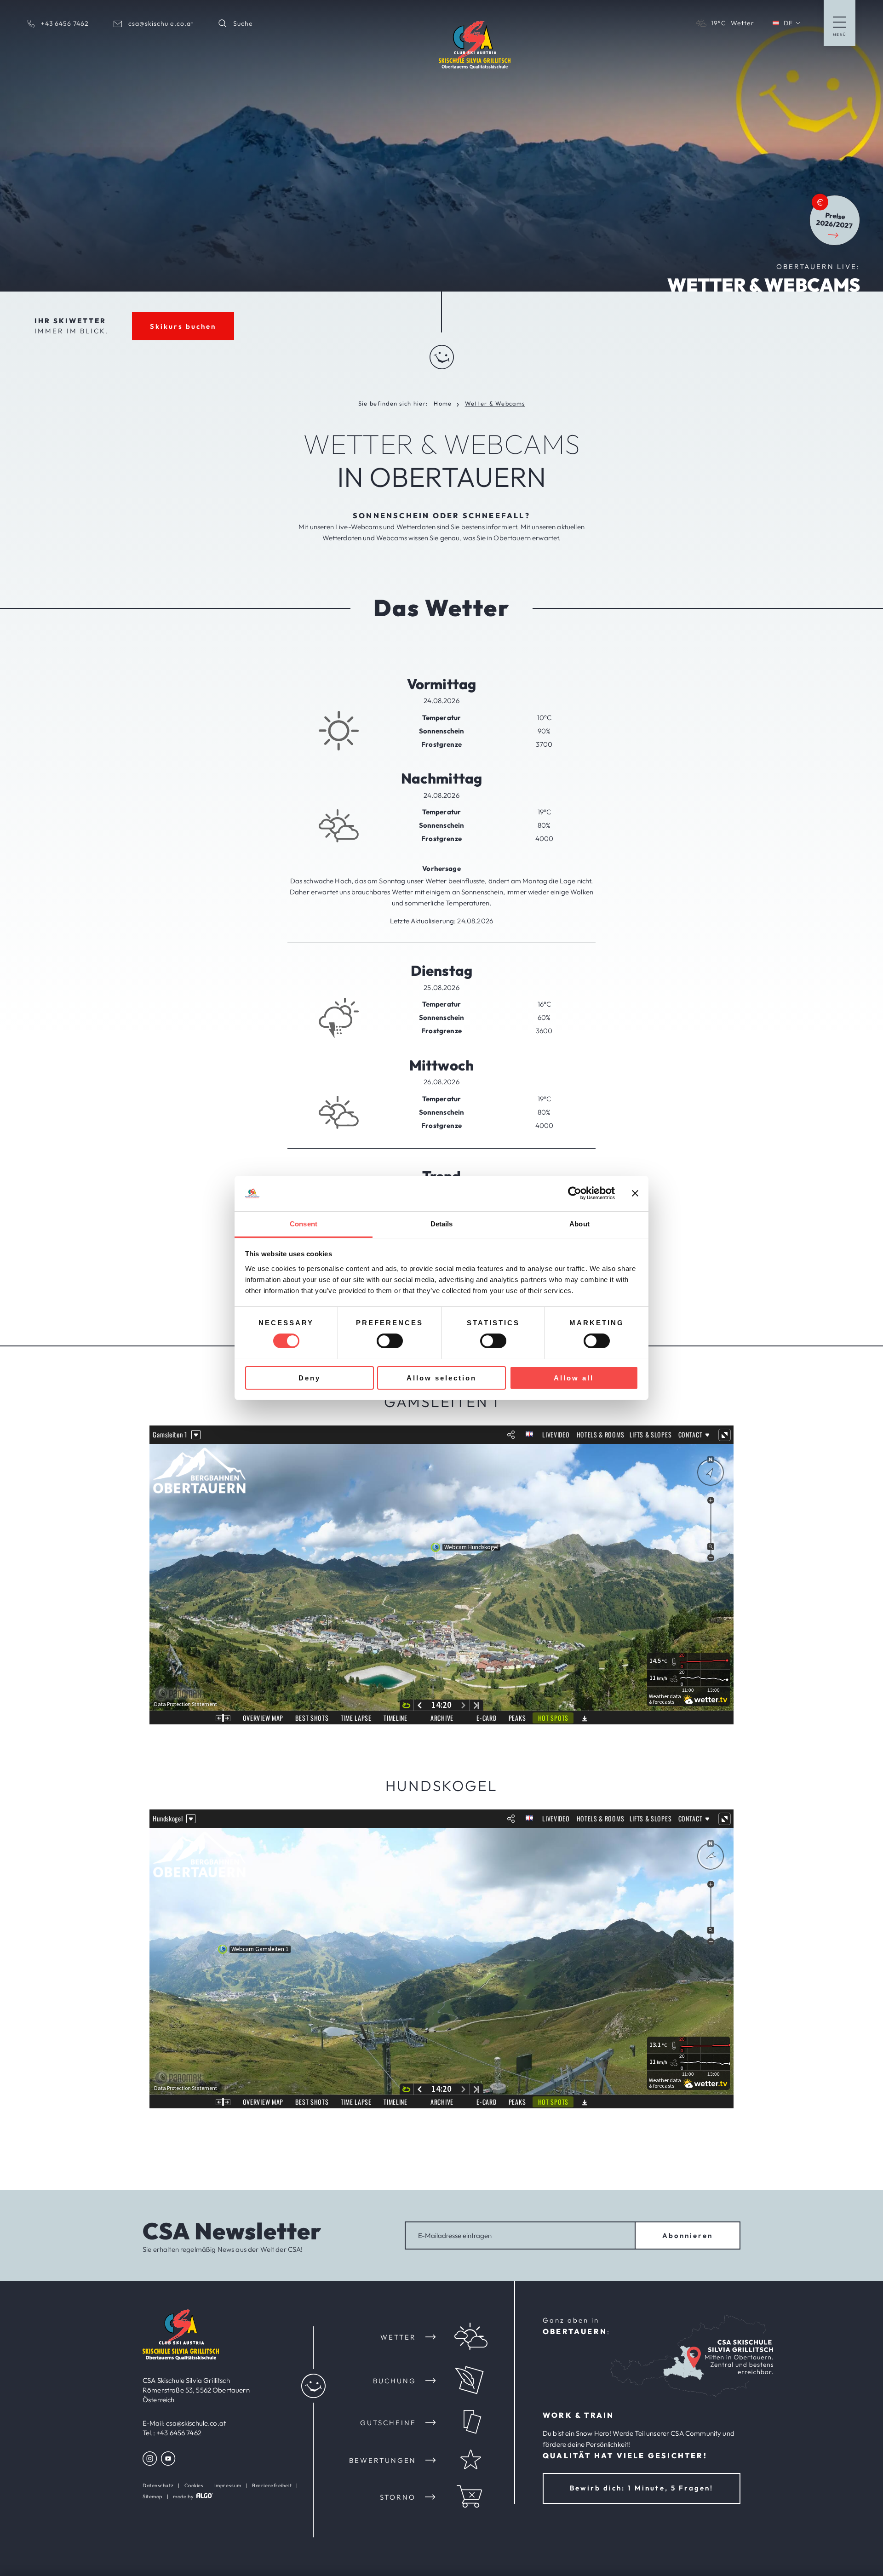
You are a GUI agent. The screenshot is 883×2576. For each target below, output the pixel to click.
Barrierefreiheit (272, 2485)
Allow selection (441, 1378)
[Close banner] (635, 1193)
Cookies (194, 2485)
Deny (310, 1378)
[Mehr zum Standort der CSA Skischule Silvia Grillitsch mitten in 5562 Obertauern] (694, 2358)
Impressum (228, 2485)
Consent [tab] (304, 1224)
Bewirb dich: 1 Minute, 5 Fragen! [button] (641, 2488)
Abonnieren (688, 2235)
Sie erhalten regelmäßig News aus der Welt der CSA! (223, 2249)
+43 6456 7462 (179, 2433)
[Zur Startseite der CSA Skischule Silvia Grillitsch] (181, 2357)
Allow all (574, 1378)
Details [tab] (442, 1224)
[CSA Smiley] (442, 353)
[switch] (390, 1341)
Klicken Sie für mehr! (499, 365)
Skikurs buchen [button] (183, 326)
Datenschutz (158, 2485)
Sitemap (152, 2496)
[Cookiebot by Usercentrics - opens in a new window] (575, 1193)
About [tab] (579, 1224)
